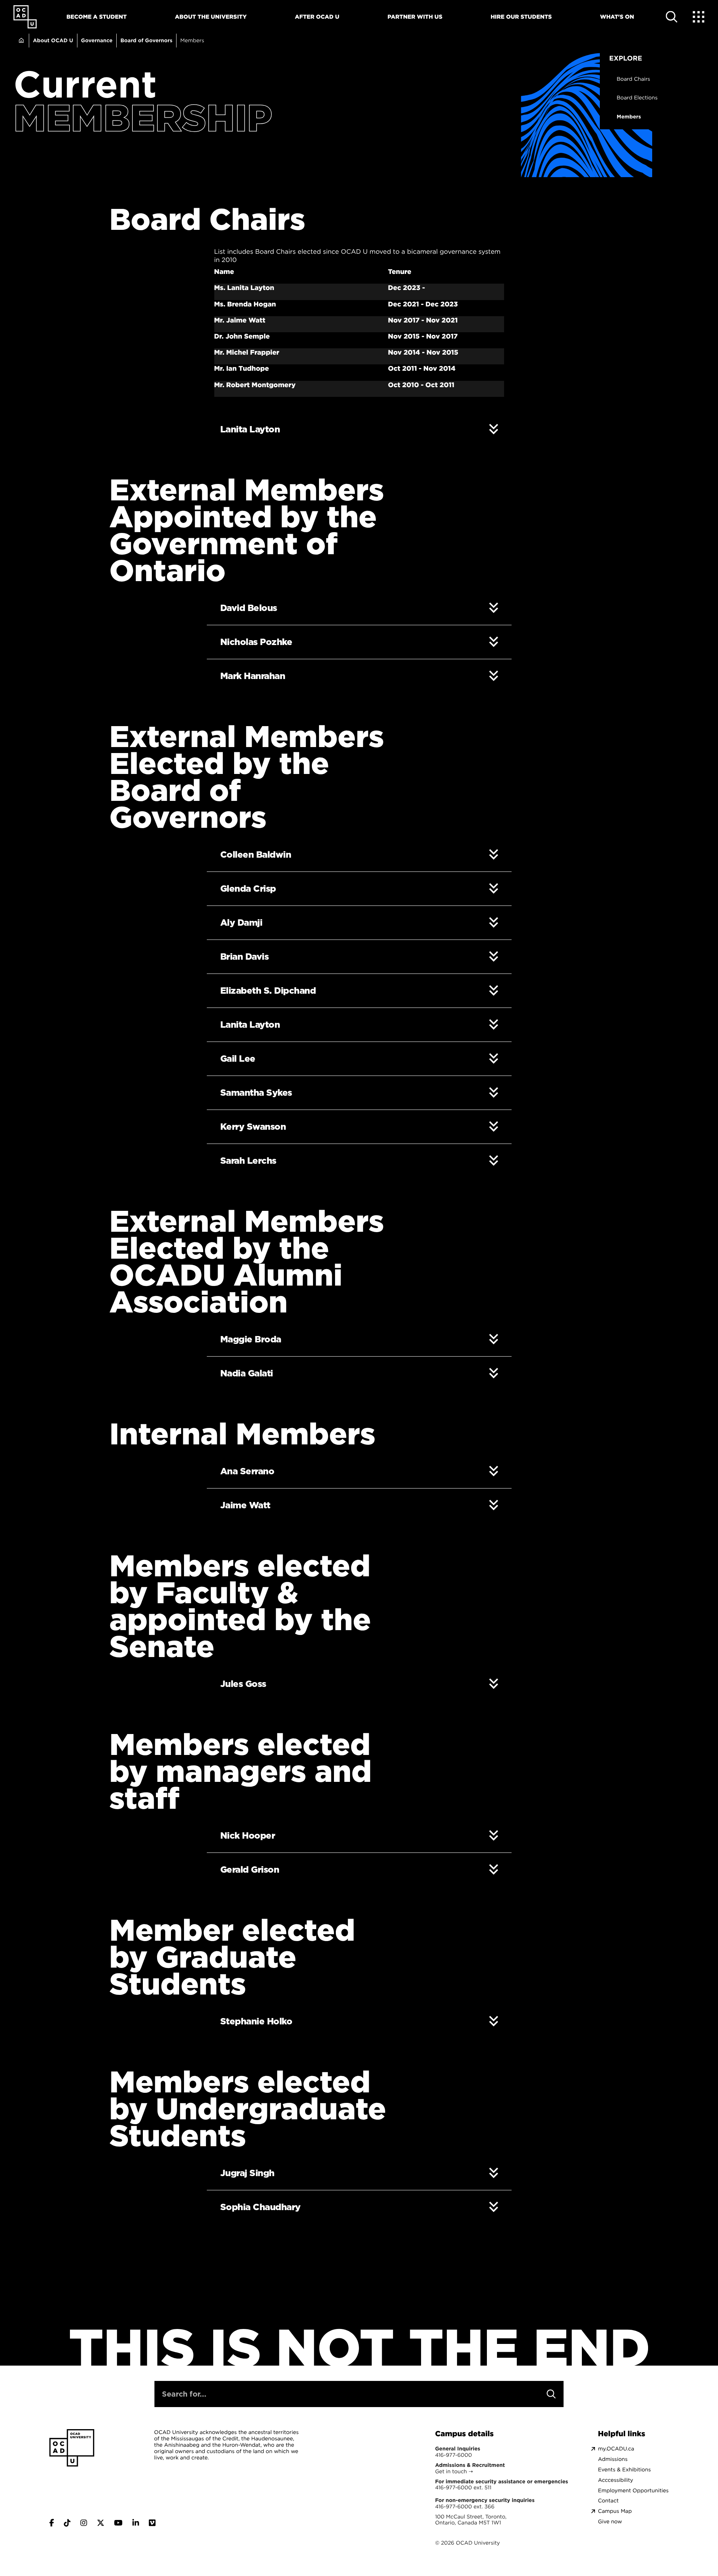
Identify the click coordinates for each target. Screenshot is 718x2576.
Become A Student (97, 17)
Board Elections (637, 98)
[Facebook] (52, 2523)
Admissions (613, 2459)
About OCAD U (53, 40)
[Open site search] (672, 17)
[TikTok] (67, 2523)
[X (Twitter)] (101, 2523)
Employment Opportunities (633, 2491)
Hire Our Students (521, 17)
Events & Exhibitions (624, 2470)
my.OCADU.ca (616, 2449)
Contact (608, 2501)
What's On (617, 17)
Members (629, 117)
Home (21, 41)
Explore (626, 58)
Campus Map (615, 2511)
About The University (211, 17)
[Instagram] (84, 2523)
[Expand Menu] (699, 17)
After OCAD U (317, 17)
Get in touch (451, 2471)
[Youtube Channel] (118, 2523)
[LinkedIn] (136, 2523)
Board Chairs (633, 79)
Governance (97, 40)
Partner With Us (415, 17)
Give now (610, 2522)
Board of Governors (146, 40)
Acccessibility (616, 2480)
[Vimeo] (152, 2523)
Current (85, 84)
